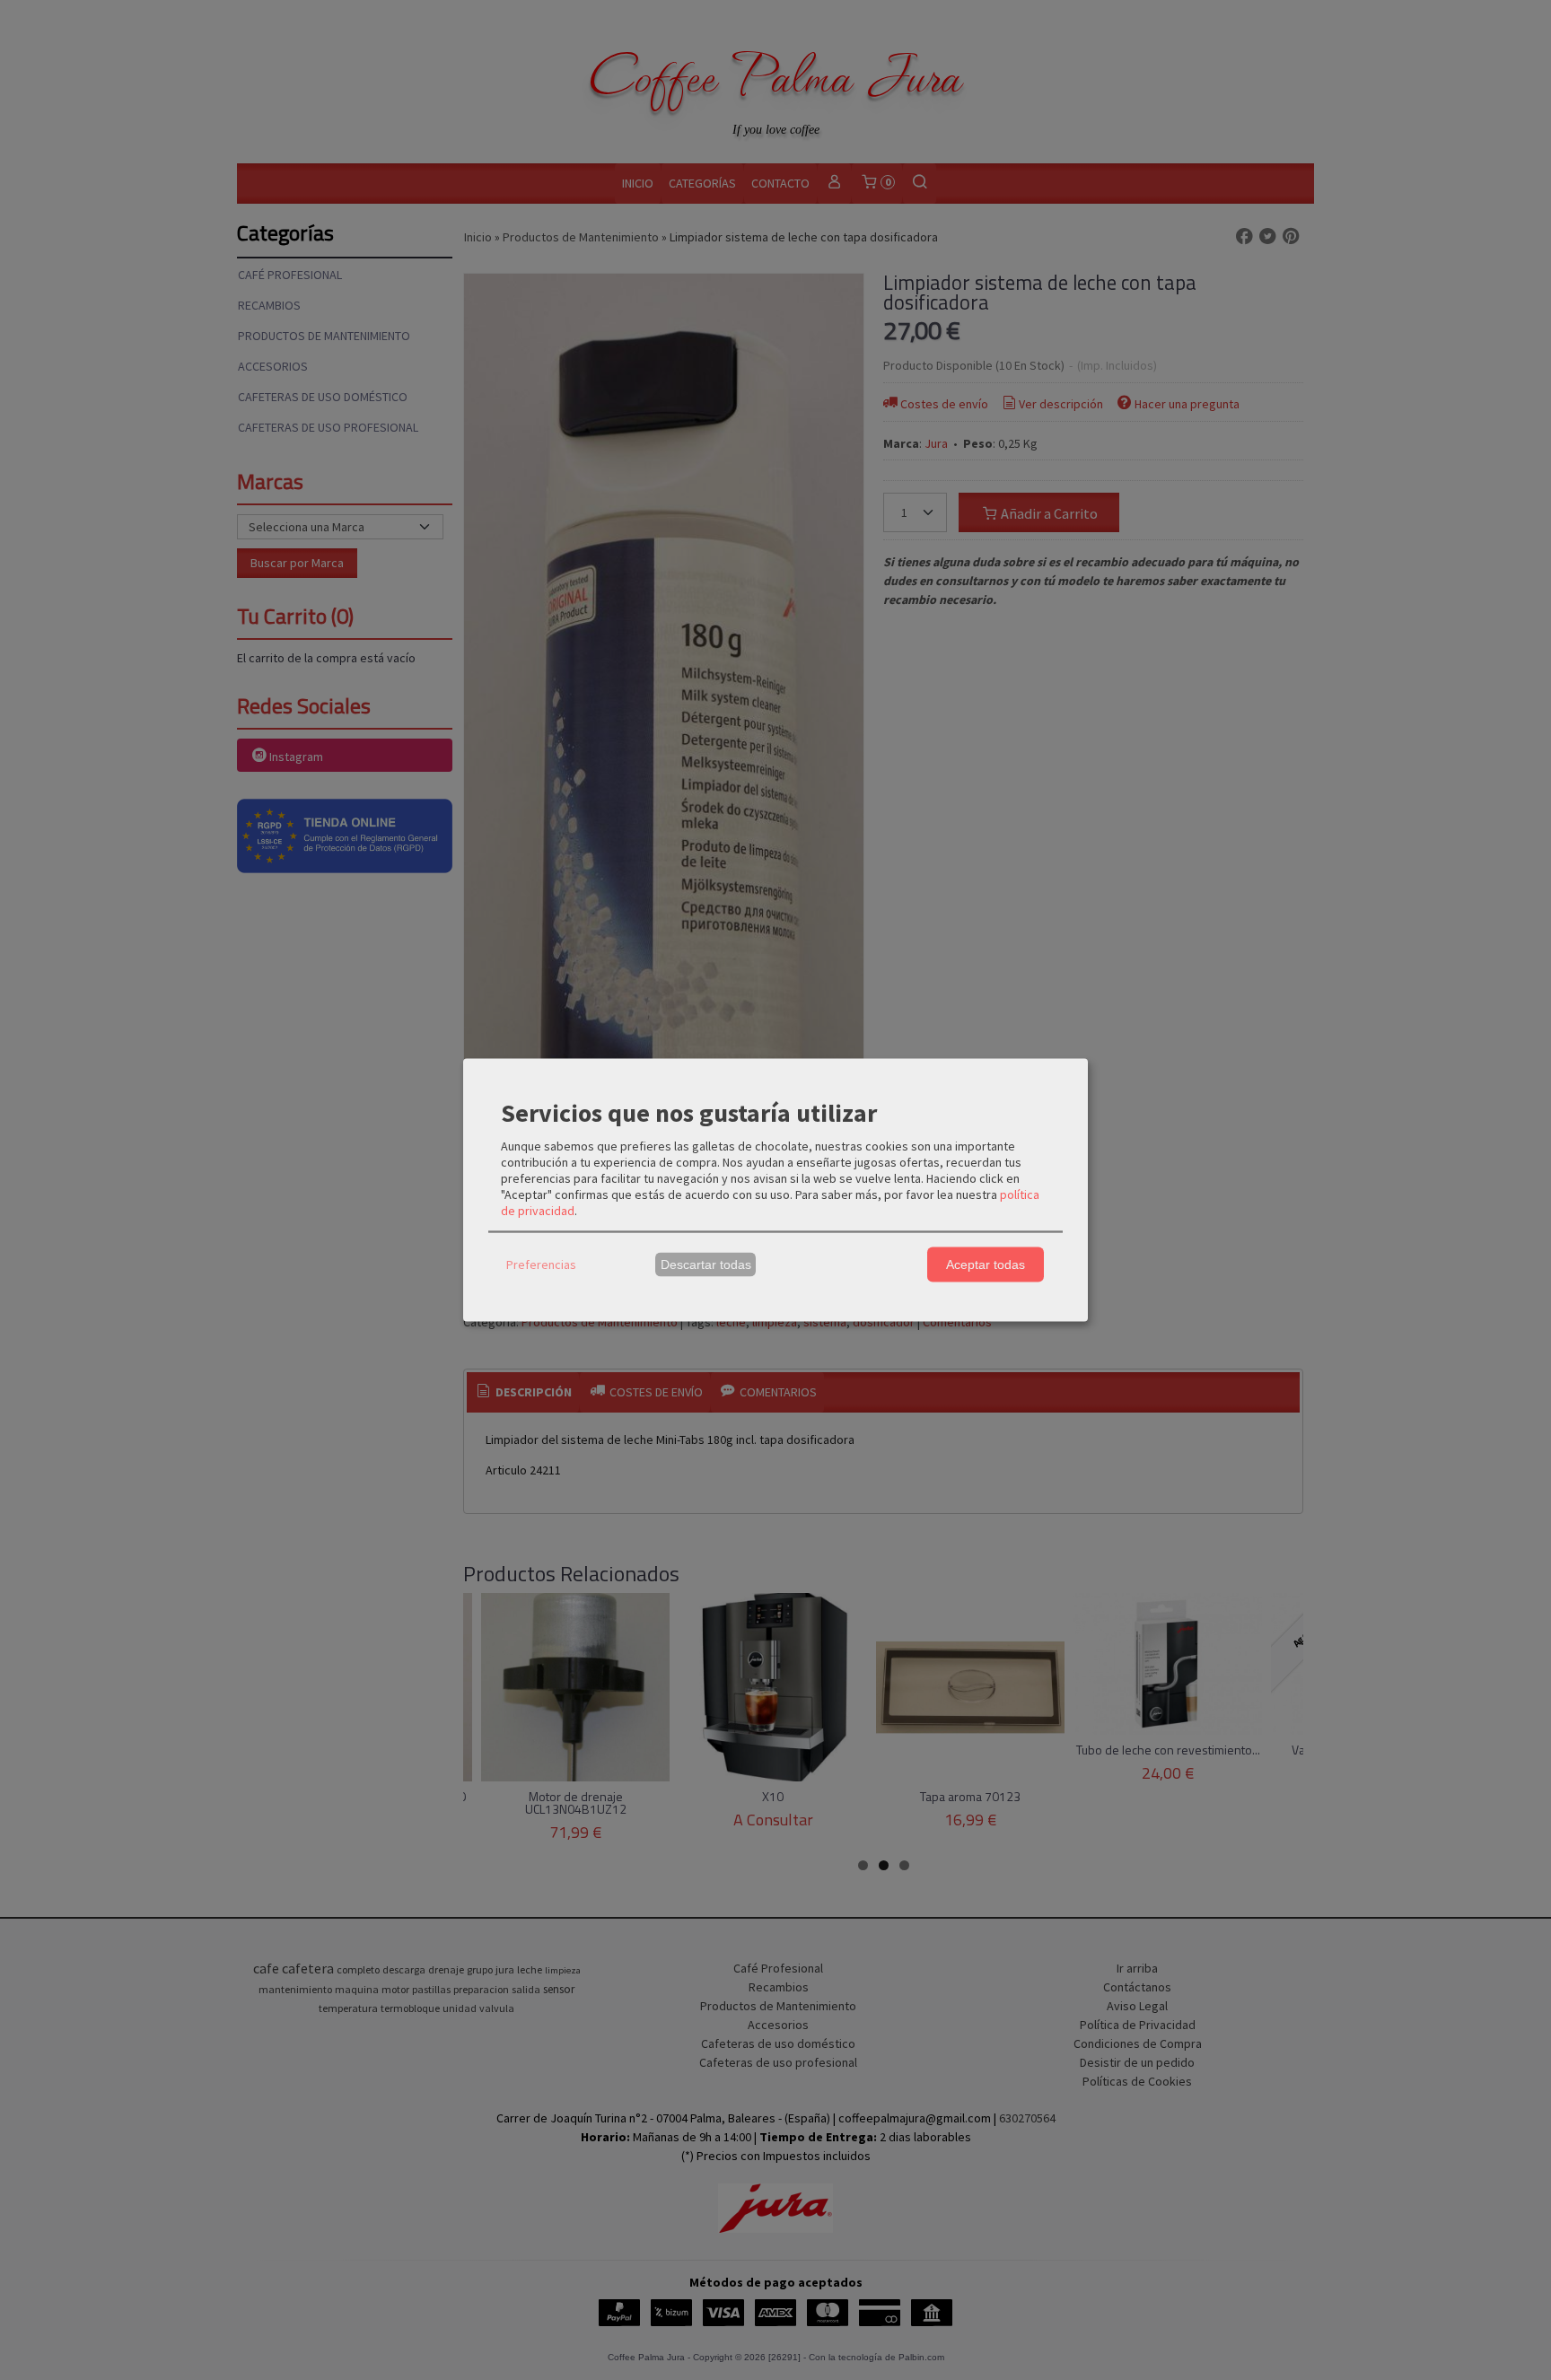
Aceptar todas (986, 1264)
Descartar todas (706, 1264)
